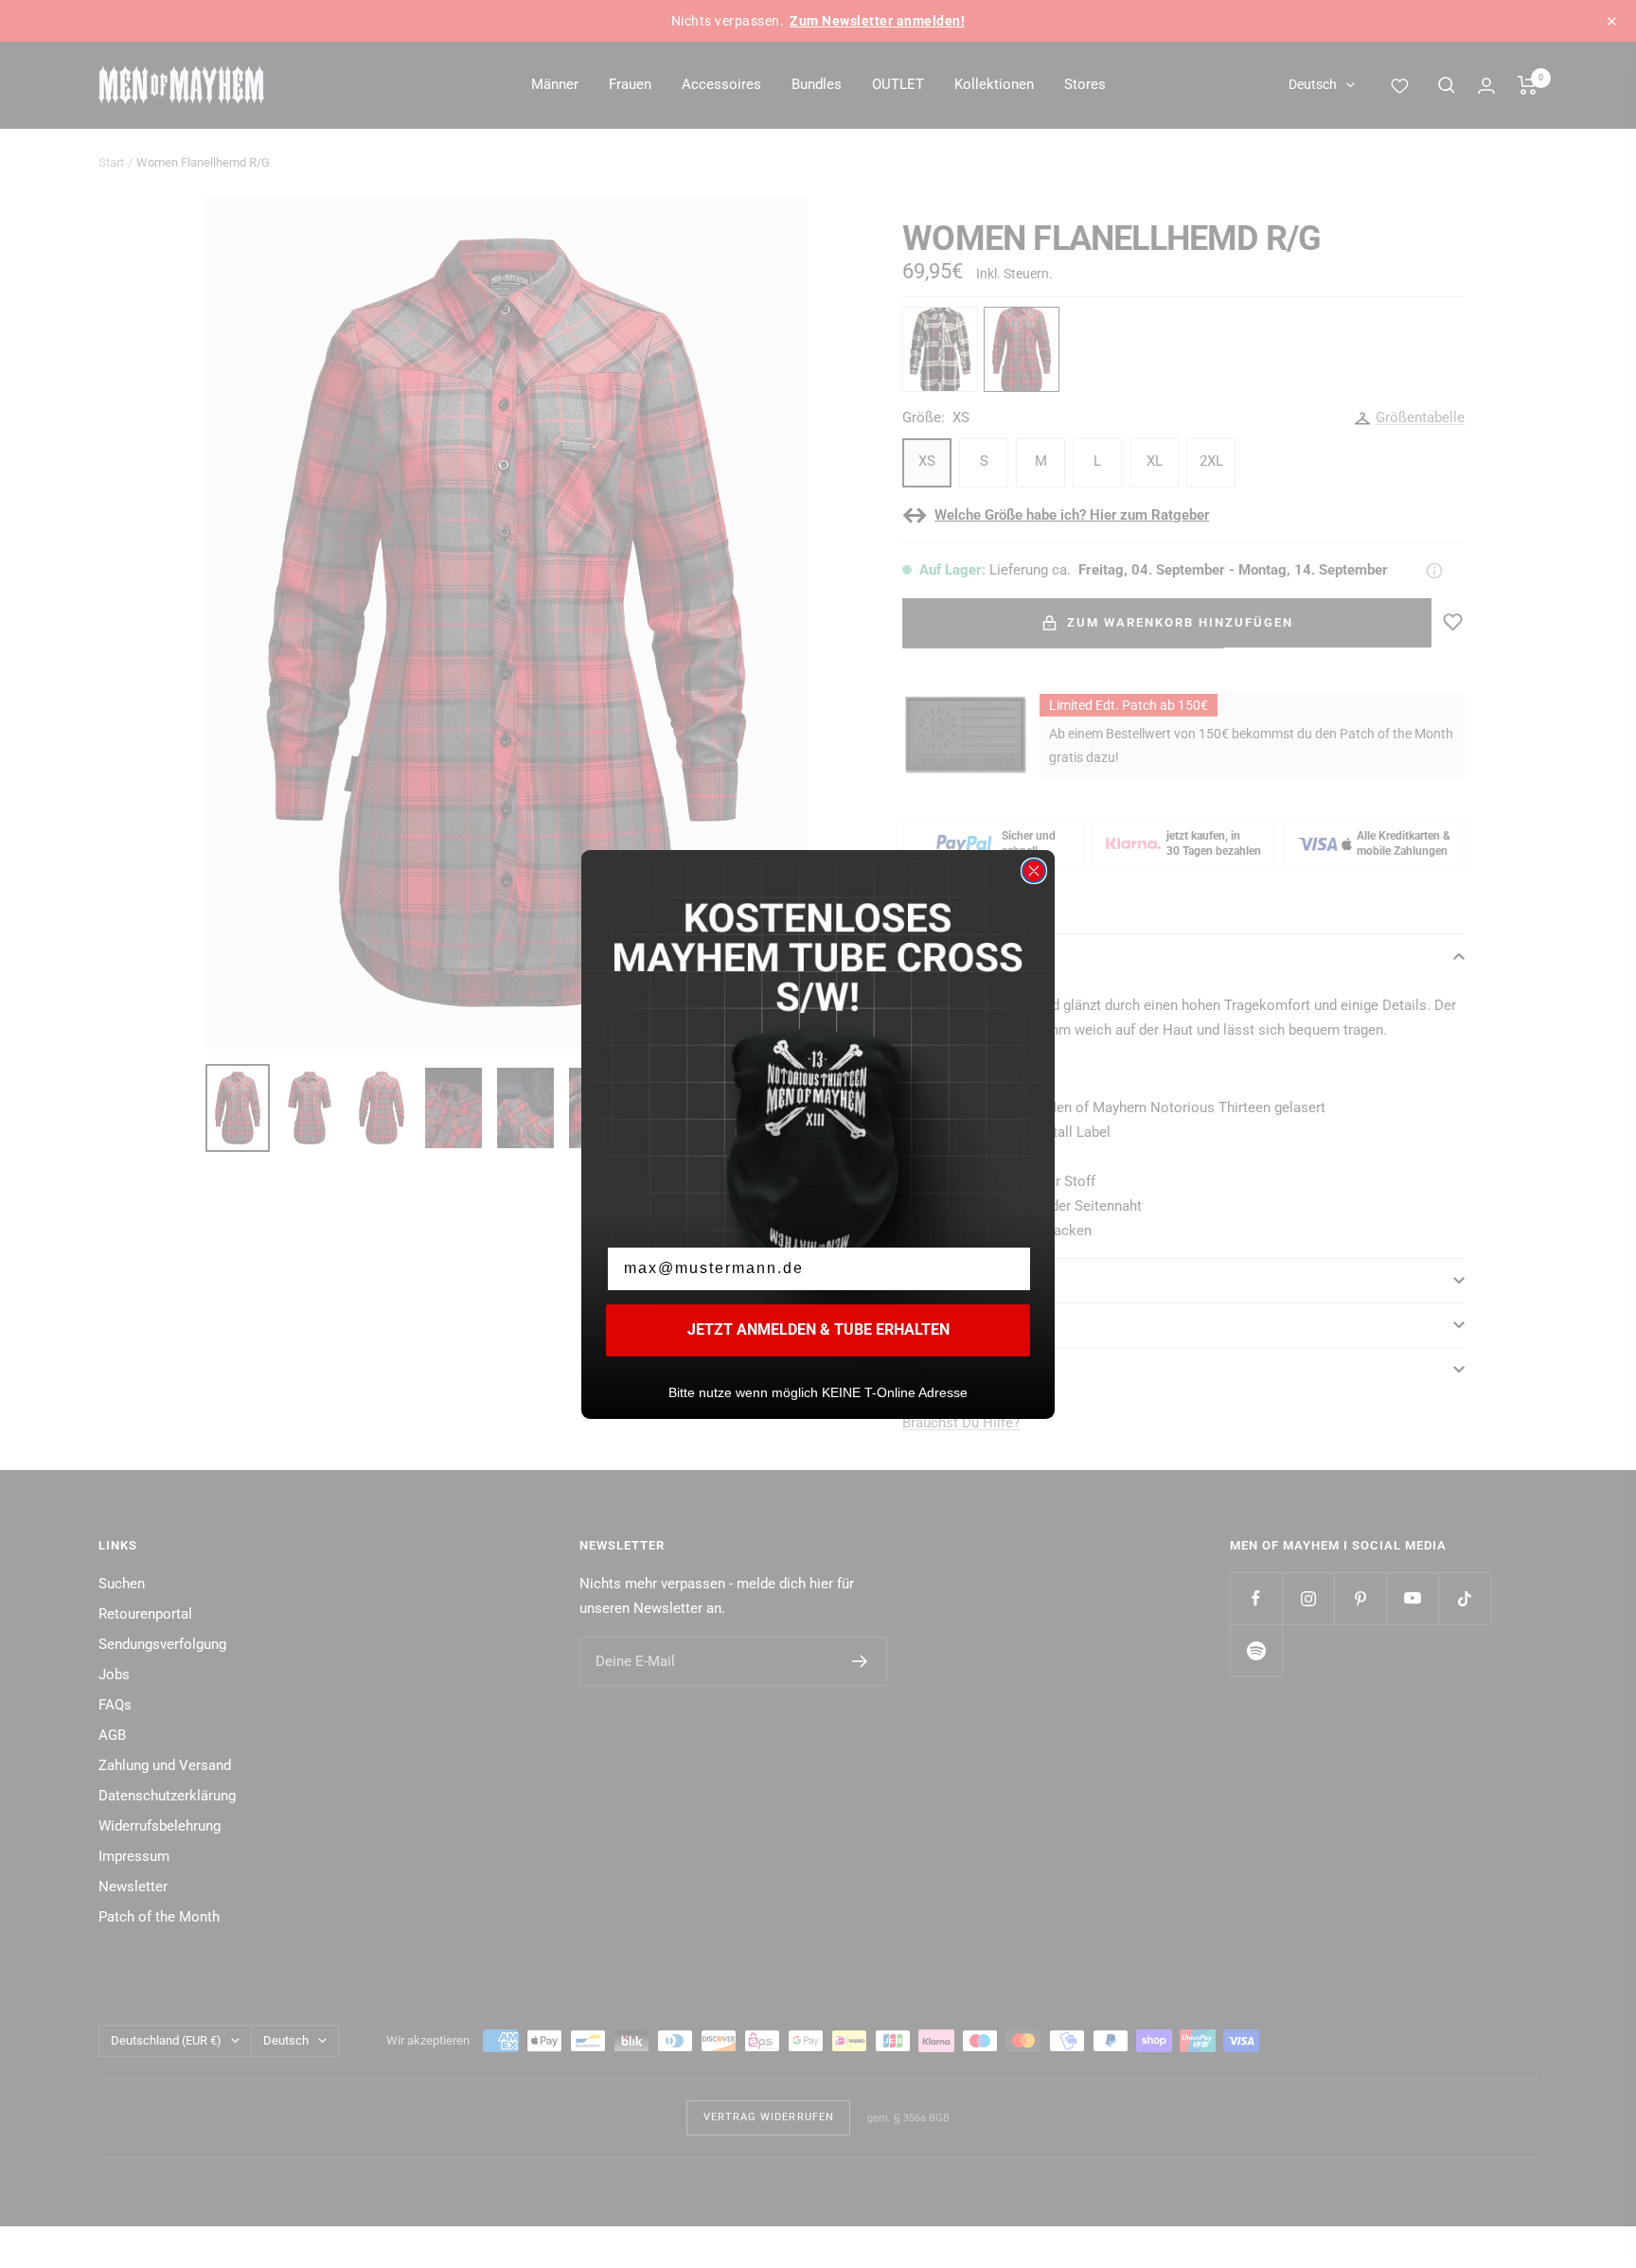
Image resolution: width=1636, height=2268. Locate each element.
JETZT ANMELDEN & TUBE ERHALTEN (818, 1329)
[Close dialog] (1034, 871)
